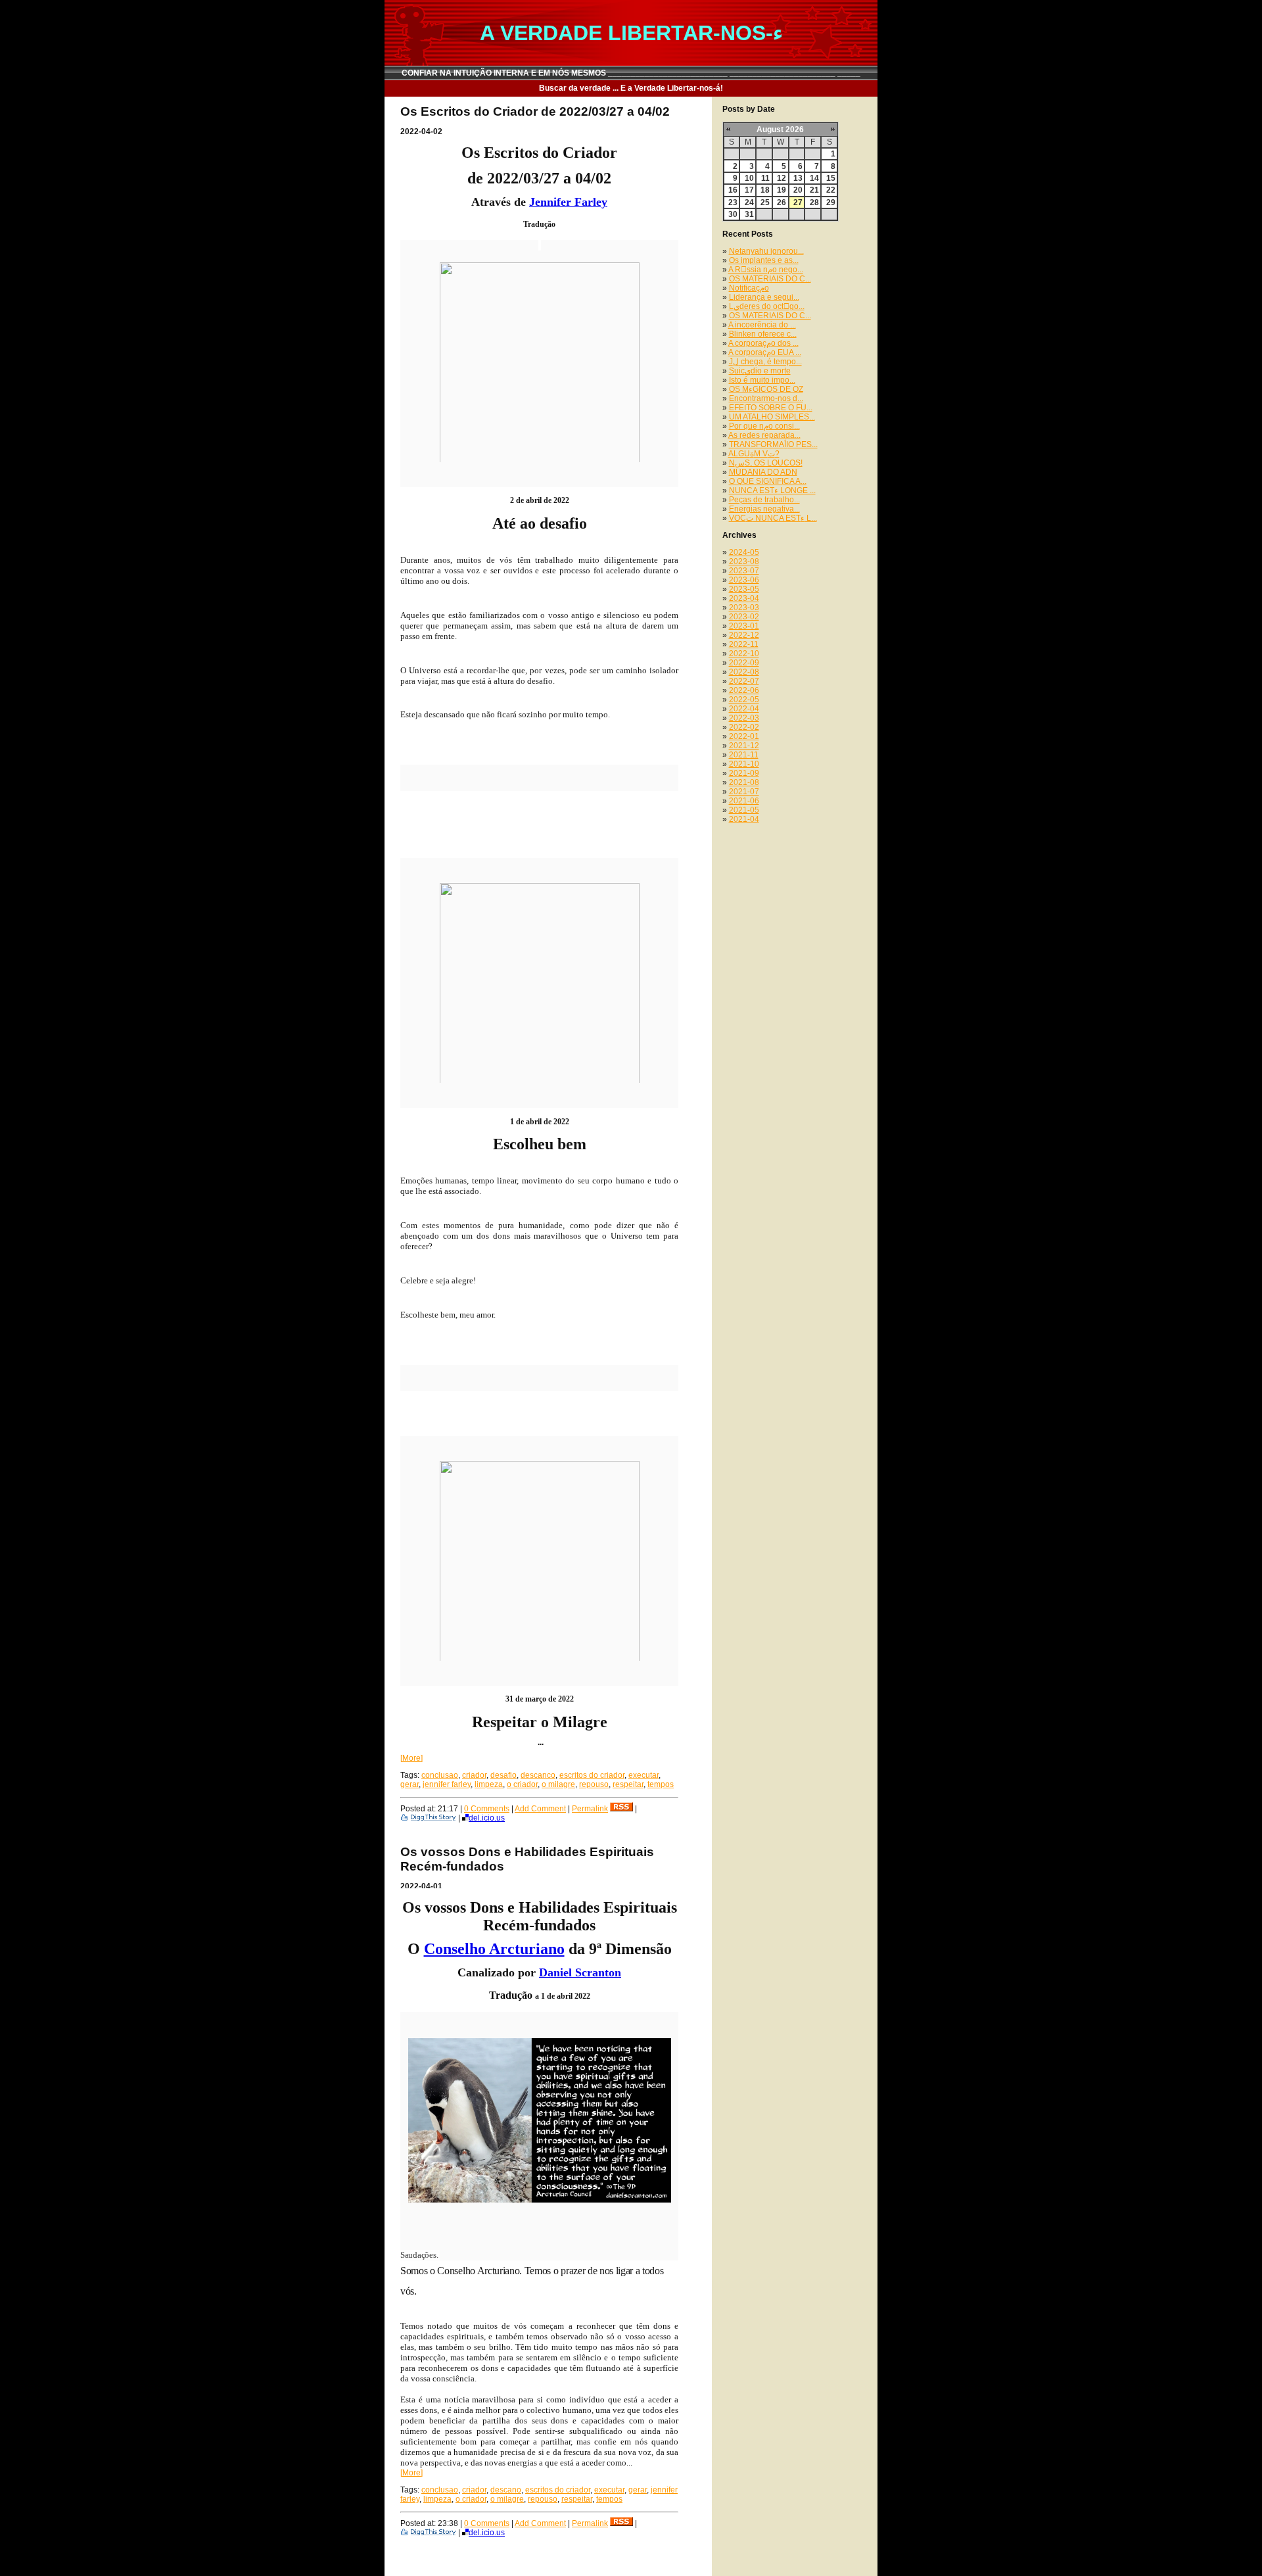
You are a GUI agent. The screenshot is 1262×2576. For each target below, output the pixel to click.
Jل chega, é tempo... (765, 362)
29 (831, 203)
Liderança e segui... (764, 297)
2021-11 (744, 755)
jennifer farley (447, 1784)
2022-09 (744, 663)
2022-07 (744, 681)
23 (733, 203)
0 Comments (487, 1809)
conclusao (440, 1775)
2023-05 (744, 589)
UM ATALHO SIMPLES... (772, 417)
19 (782, 190)
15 (831, 178)
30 (733, 214)
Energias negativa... (764, 509)
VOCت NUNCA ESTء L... (773, 518)
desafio (503, 1775)
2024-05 (744, 552)
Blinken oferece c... (763, 334)
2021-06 (744, 801)
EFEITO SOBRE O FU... (771, 408)
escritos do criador (592, 1775)
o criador (522, 1784)
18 (765, 190)
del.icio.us (487, 1818)
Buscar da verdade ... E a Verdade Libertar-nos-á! (631, 88)
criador (474, 1775)
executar (643, 1775)
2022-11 (744, 644)
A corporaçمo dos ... (763, 343)
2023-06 (744, 580)
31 (749, 214)
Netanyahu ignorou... (766, 251)
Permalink (590, 1809)
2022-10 (744, 654)
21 (814, 190)
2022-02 (744, 727)
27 (798, 203)
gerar (409, 1784)
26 (782, 203)
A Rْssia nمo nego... (766, 270)
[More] (411, 1758)
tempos (661, 1784)
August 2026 (780, 130)
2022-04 (744, 709)
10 (749, 178)
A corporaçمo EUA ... (765, 352)
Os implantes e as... (764, 260)
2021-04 (744, 819)
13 (798, 178)
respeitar (628, 1784)
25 (765, 203)
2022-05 (744, 700)
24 (749, 203)
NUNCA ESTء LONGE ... (772, 490)
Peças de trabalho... (764, 500)
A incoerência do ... (762, 325)
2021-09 (744, 773)
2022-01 (744, 736)
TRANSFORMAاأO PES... (773, 444)
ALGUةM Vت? (754, 454)
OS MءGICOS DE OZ (766, 389)
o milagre (558, 1784)
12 (782, 178)
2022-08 (744, 672)
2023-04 (744, 598)
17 (749, 190)
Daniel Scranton (580, 1972)
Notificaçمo (749, 288)
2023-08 (744, 561)
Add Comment (540, 1809)
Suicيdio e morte (760, 371)
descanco (538, 1775)
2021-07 (744, 792)
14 (814, 178)
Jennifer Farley (568, 202)
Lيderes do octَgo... (767, 306)
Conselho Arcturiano (494, 1949)
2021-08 (744, 782)
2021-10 (744, 764)
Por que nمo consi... (764, 426)
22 (831, 190)
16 (733, 190)
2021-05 (744, 810)
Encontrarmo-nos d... (766, 398)
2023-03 (744, 608)
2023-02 (744, 617)
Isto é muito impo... (762, 380)
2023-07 (744, 571)
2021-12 (744, 746)
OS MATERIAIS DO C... (770, 279)
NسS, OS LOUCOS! (766, 463)
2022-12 (744, 635)
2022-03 (744, 718)
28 (814, 203)
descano (506, 2490)
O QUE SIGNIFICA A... (768, 481)
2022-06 (744, 690)
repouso (594, 1784)
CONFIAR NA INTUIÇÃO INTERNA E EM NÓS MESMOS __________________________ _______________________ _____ (631, 73)
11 (765, 178)
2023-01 (744, 626)
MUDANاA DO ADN (763, 472)
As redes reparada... (764, 435)
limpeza (489, 1784)
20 (798, 190)
